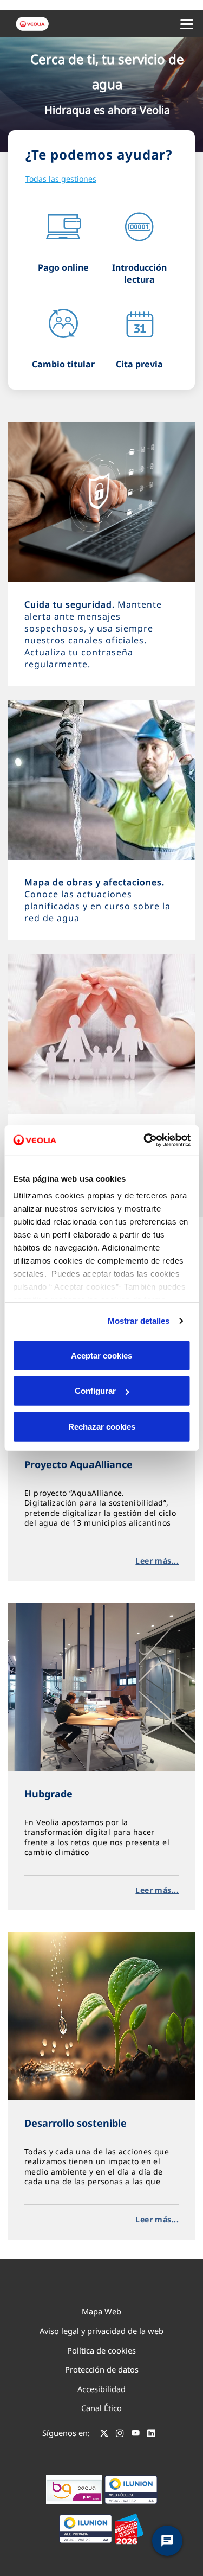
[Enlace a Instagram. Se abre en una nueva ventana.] (120, 2434)
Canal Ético (101, 2408)
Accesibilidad (101, 2389)
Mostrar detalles (139, 1321)
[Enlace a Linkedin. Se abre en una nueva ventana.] (151, 2434)
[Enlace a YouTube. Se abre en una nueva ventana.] (136, 2434)
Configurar (95, 1391)
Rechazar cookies (102, 1426)
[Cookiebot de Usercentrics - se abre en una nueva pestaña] (145, 1140)
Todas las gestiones (61, 179)
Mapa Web (101, 2311)
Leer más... (157, 1561)
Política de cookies (101, 2350)
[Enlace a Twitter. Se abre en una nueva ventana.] (104, 2434)
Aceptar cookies (101, 1355)
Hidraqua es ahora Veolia (107, 110)
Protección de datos (102, 2369)
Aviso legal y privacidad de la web (101, 2331)
